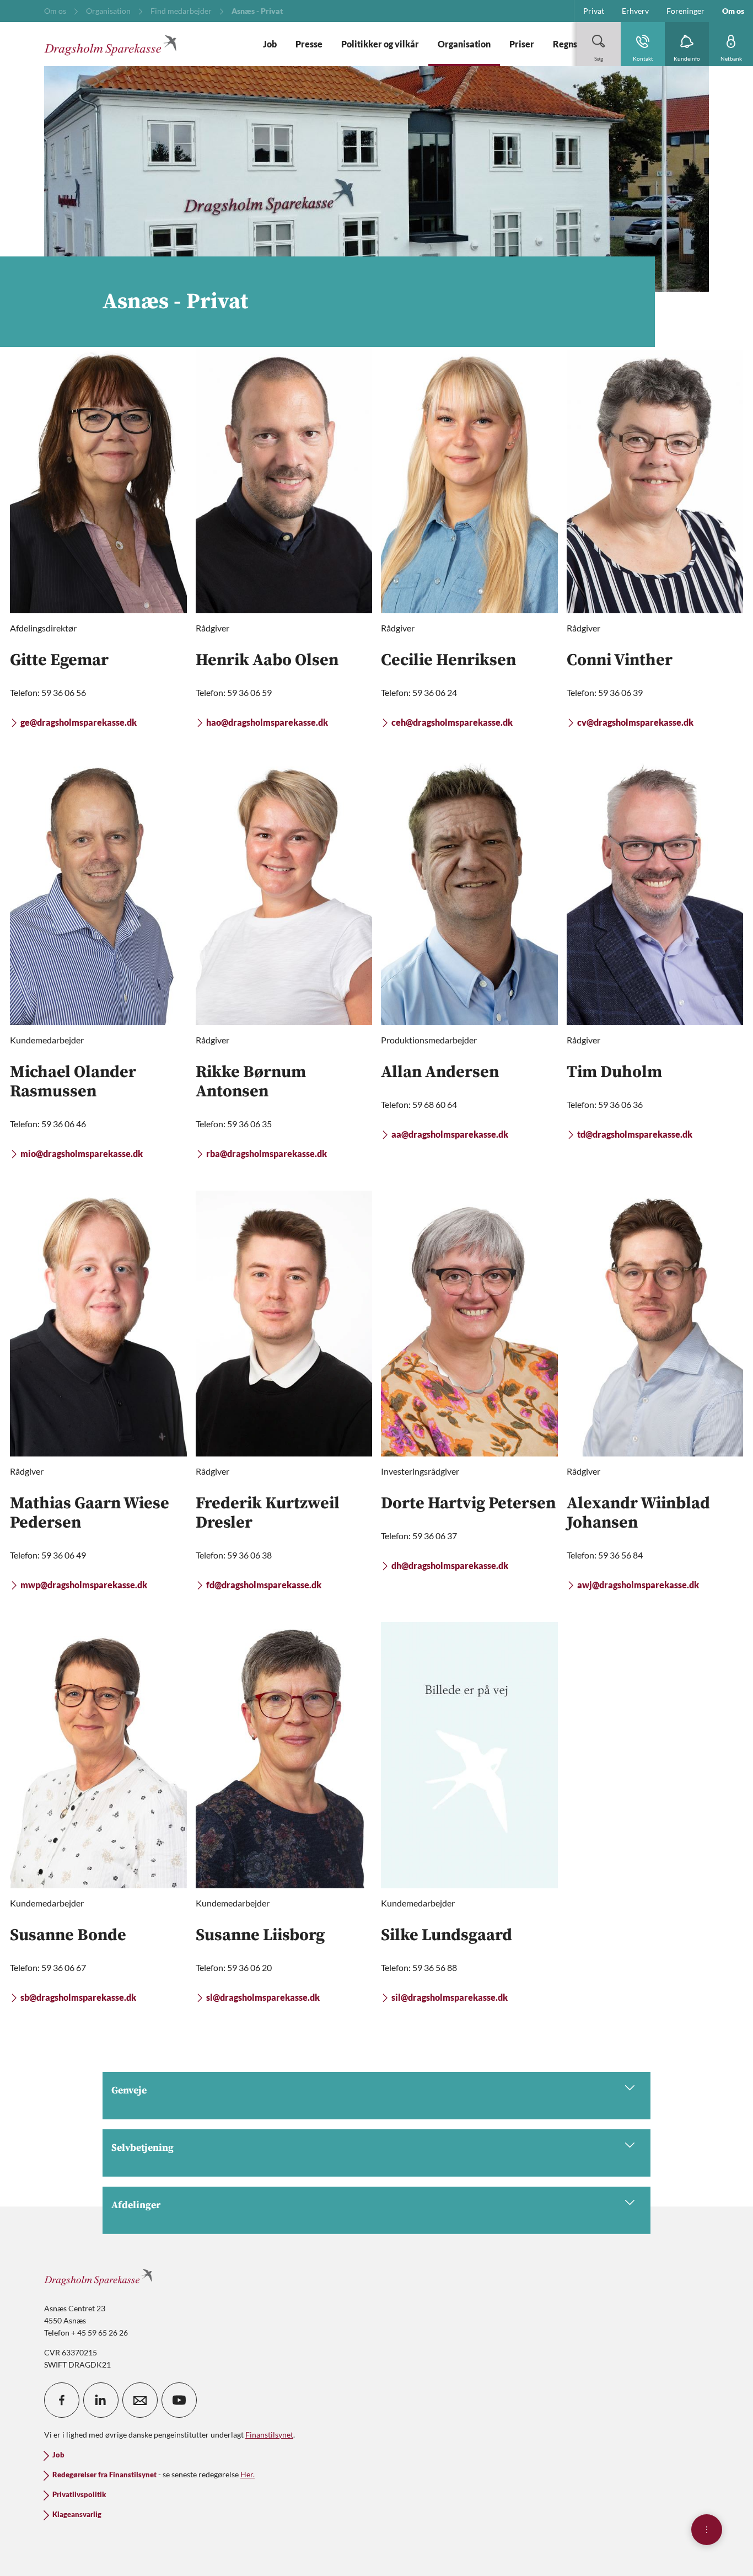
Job (58, 2455)
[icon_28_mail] (140, 2400)
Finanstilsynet (269, 2435)
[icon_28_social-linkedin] (101, 2400)
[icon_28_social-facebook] (62, 2400)
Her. (248, 2474)
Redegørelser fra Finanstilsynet (104, 2475)
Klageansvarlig (77, 2515)
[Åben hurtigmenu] (707, 2530)
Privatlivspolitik (79, 2495)
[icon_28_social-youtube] (179, 2400)
